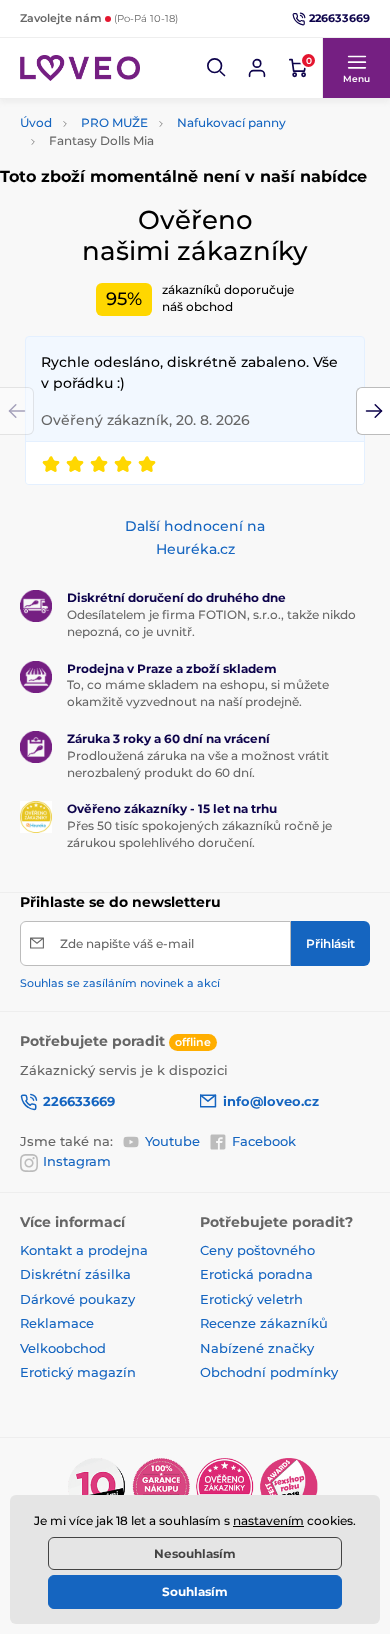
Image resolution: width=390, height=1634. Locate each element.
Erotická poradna (256, 1274)
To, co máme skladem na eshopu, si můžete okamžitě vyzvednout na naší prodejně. (198, 693)
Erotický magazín (78, 1372)
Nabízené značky (257, 1348)
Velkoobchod (63, 1348)
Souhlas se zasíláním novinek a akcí (120, 983)
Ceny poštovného (257, 1250)
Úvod (36, 122)
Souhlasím (195, 1591)
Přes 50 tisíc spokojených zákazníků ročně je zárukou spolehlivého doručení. (199, 834)
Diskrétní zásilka (75, 1274)
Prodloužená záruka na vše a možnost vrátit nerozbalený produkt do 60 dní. (198, 764)
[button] (217, 68)
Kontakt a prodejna (84, 1250)
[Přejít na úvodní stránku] (80, 67)
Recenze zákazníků (264, 1323)
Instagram (77, 1161)
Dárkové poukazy (77, 1299)
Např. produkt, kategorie (148, 113)
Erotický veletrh (251, 1299)
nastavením (268, 1520)
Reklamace (57, 1323)
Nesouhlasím (195, 1553)
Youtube (172, 1141)
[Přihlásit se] (257, 68)
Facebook (264, 1141)
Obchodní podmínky (269, 1372)
